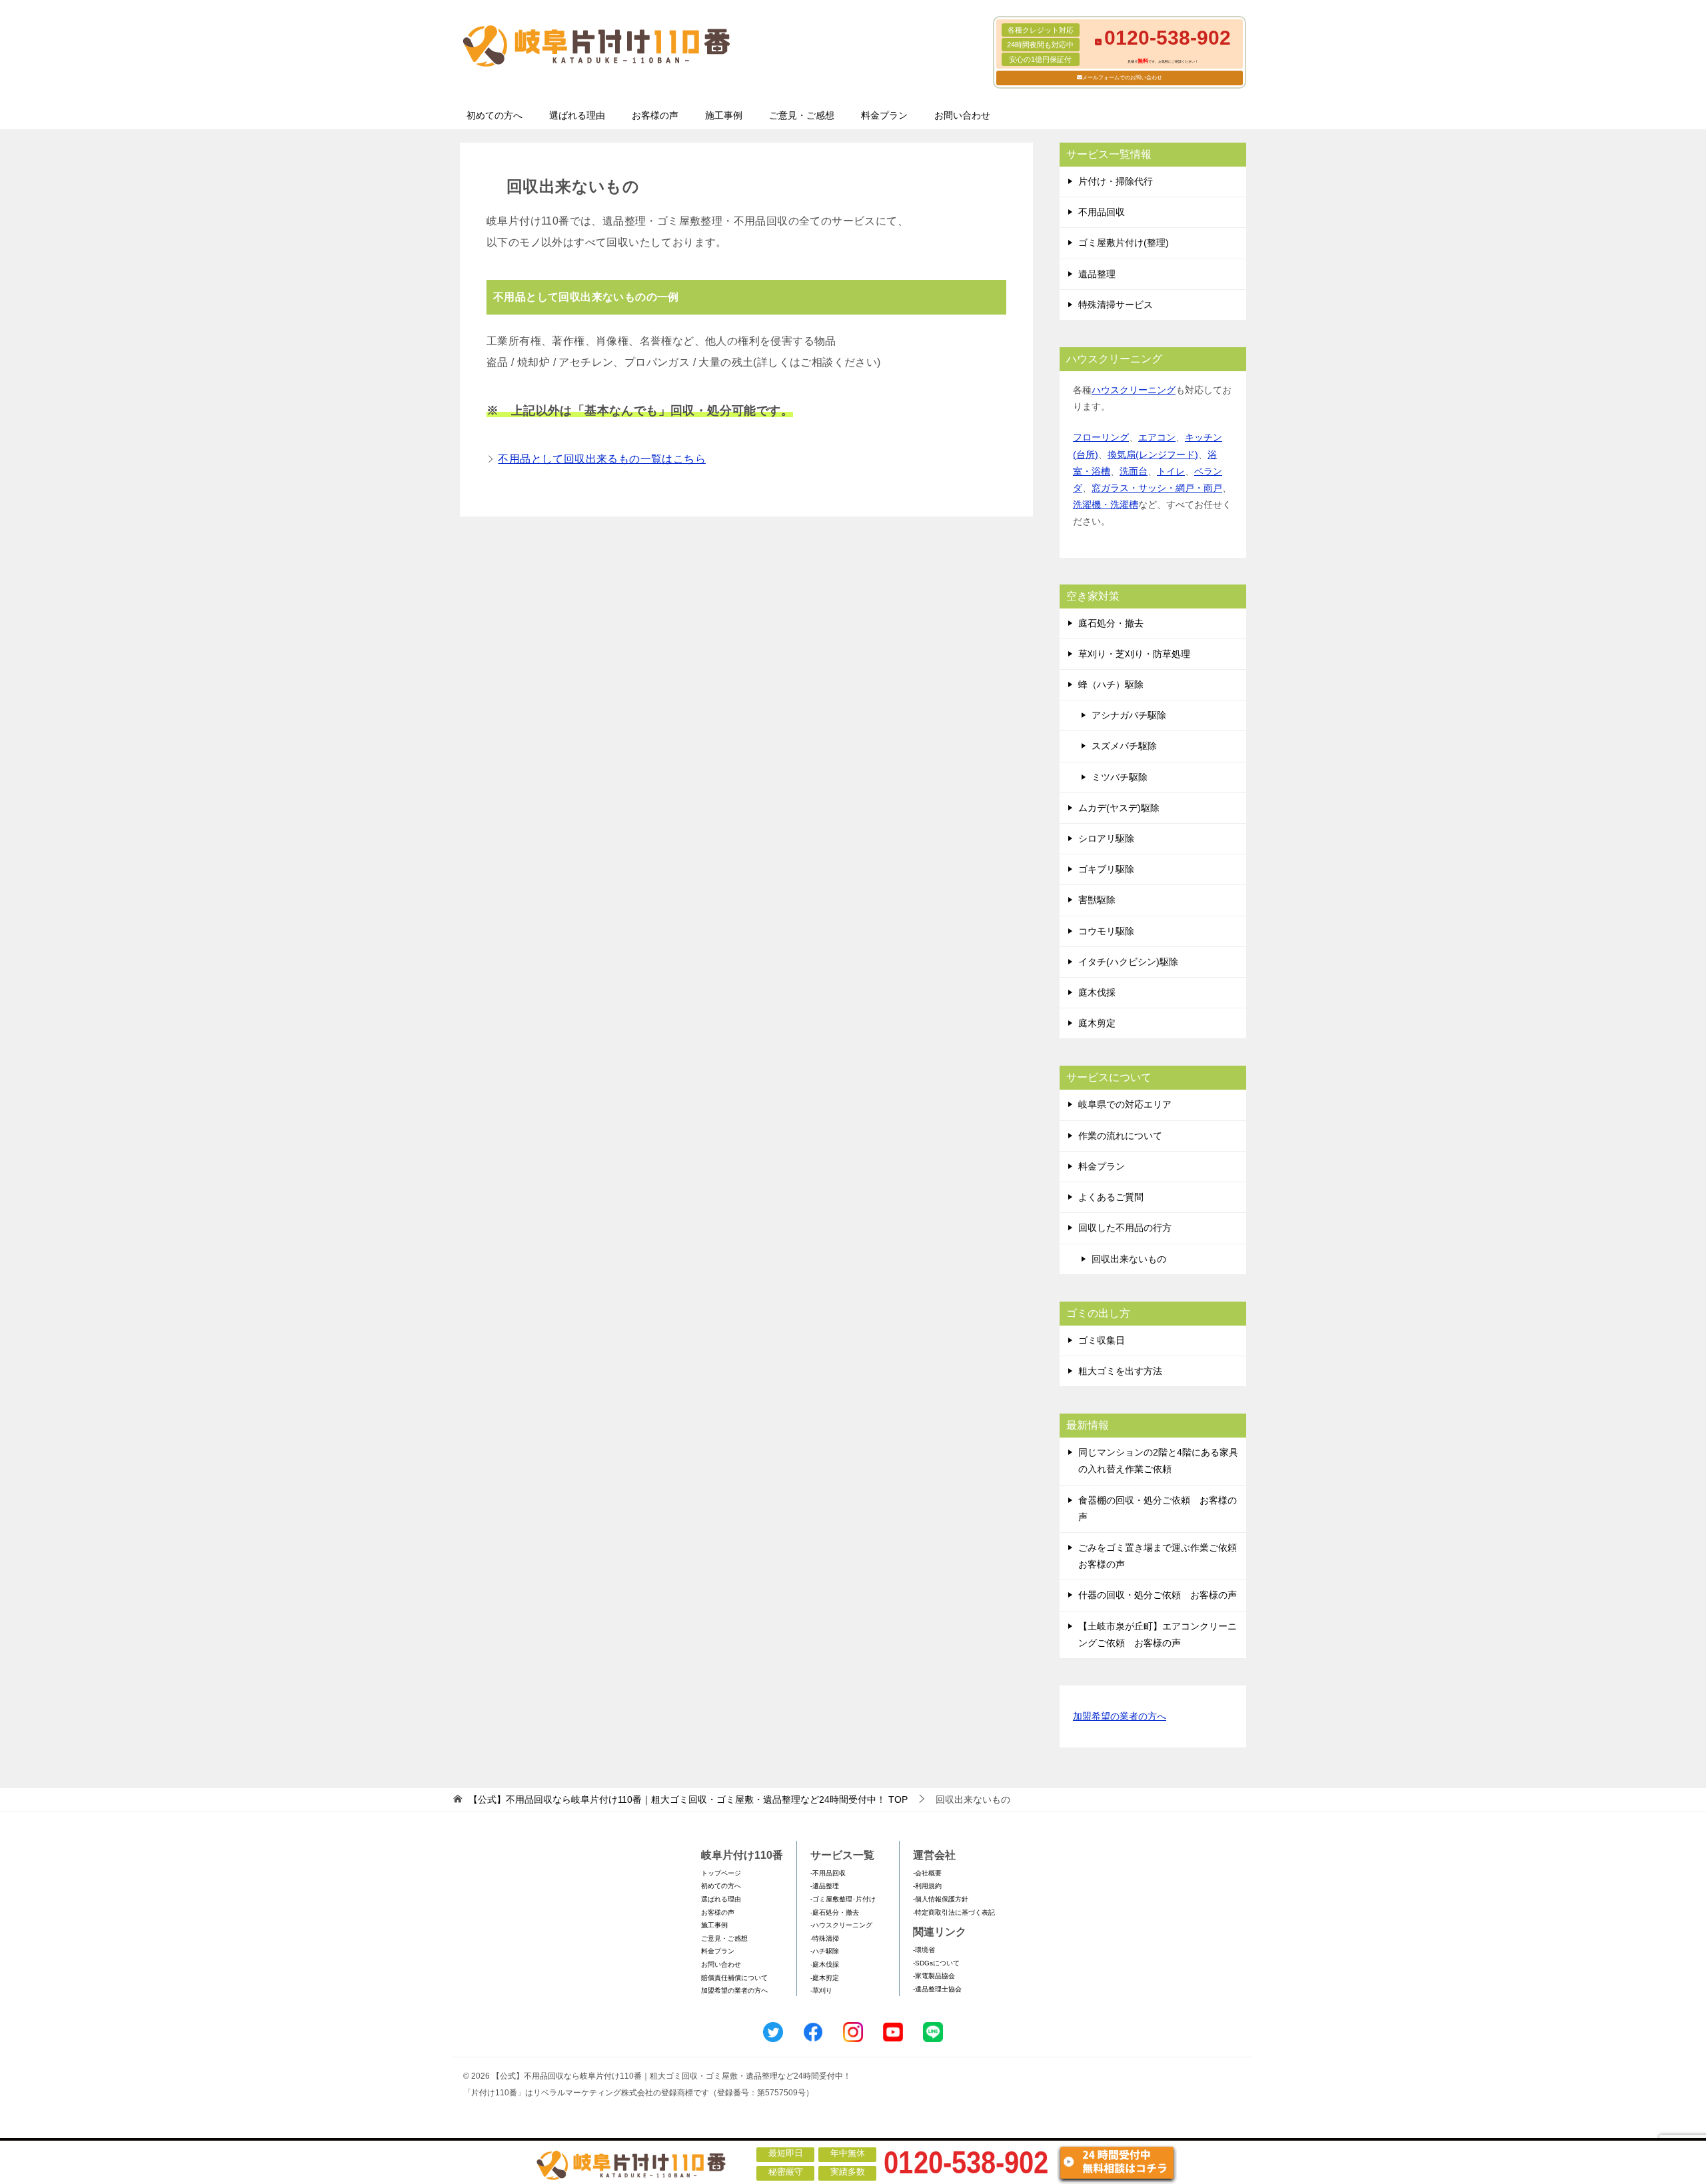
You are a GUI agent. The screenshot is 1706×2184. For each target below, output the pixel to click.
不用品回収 (1102, 212)
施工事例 (724, 115)
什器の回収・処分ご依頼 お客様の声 (1158, 1595)
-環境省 (924, 1950)
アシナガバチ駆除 (1129, 715)
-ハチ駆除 (825, 1951)
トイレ (1171, 471)
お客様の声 (655, 115)
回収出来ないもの (1129, 1259)
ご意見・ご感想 (802, 115)
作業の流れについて (1120, 1136)
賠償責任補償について (734, 1978)
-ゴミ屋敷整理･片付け (843, 1899)
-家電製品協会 (934, 1976)
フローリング (1101, 437)
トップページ (721, 1873)
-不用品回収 (828, 1873)
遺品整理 (1097, 274)
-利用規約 (927, 1886)
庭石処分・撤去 (1111, 623)
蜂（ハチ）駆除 (1111, 684)
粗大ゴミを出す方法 (1120, 1371)
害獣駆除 (1097, 900)
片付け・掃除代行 (1116, 181)
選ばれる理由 (577, 115)
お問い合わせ (962, 115)
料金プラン (884, 115)
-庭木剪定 (825, 1978)
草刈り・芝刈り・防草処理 (1134, 654)
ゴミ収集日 (1102, 1340)
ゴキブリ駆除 (1106, 869)
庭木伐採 (1097, 992)
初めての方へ (494, 115)
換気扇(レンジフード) (1153, 455)
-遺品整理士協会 (937, 1989)
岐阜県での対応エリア (1125, 1104)
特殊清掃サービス (1116, 305)
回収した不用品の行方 (1125, 1228)
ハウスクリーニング (1134, 390)
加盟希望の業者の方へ (1120, 1716)
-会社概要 (927, 1873)
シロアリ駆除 (1106, 838)
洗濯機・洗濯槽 (1106, 505)
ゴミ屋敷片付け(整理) (1124, 243)
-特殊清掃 (825, 1938)
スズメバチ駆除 (1124, 746)
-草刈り (821, 1990)
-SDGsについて (936, 1963)
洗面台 (1134, 471)
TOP (688, 1799)
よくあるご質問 (1111, 1197)
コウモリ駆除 (1106, 931)
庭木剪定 (1097, 1023)
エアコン (1157, 437)
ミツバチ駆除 (1120, 777)
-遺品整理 (825, 1886)
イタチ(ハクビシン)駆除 (1128, 962)
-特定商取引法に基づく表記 (954, 1912)
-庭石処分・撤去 (835, 1912)
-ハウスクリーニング (841, 1925)
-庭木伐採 (825, 1964)
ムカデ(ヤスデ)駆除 (1119, 808)
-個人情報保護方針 (941, 1899)
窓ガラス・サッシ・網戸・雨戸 (1157, 488)
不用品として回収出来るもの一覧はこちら (602, 459)
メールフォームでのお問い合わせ (1122, 78)
